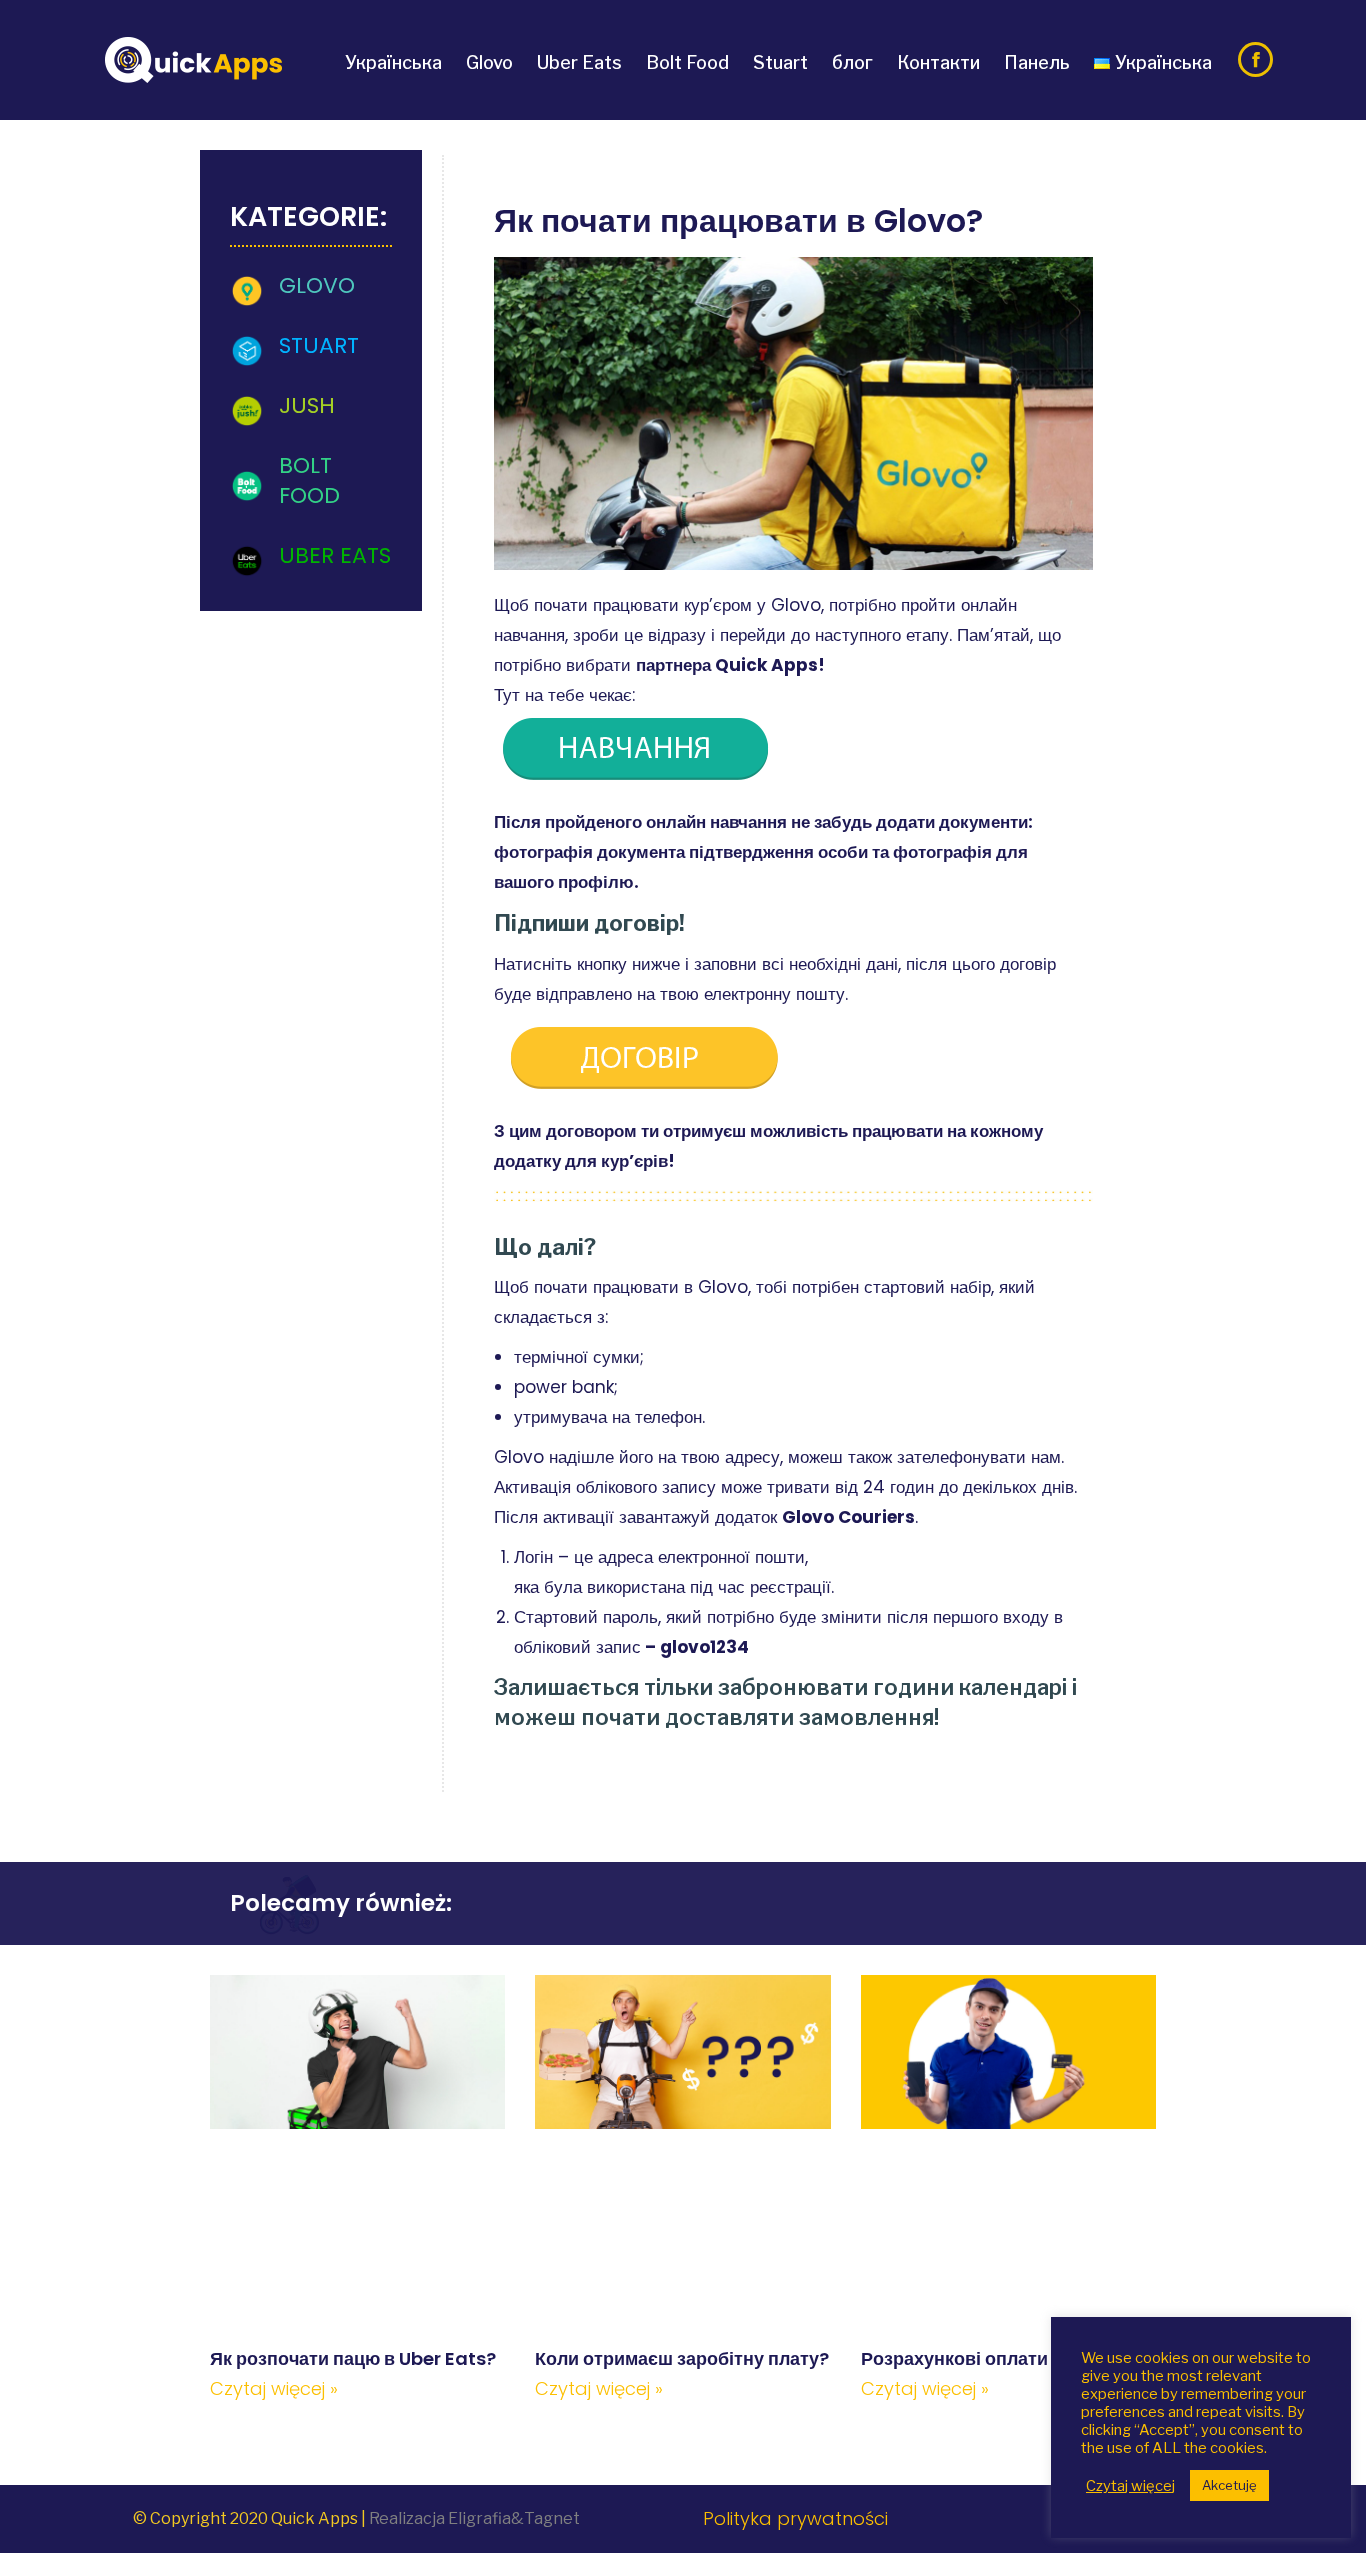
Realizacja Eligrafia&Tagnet (474, 2518)
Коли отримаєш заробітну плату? (682, 2358)
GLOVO (317, 285)
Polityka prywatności (795, 2518)
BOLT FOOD (309, 480)
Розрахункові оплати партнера (998, 2358)
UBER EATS (335, 555)
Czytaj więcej (1130, 2486)
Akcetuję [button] (1229, 2485)
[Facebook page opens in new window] (1255, 59)
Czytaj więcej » (274, 2388)
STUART (319, 345)
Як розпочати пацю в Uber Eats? (353, 2358)
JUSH (307, 405)
